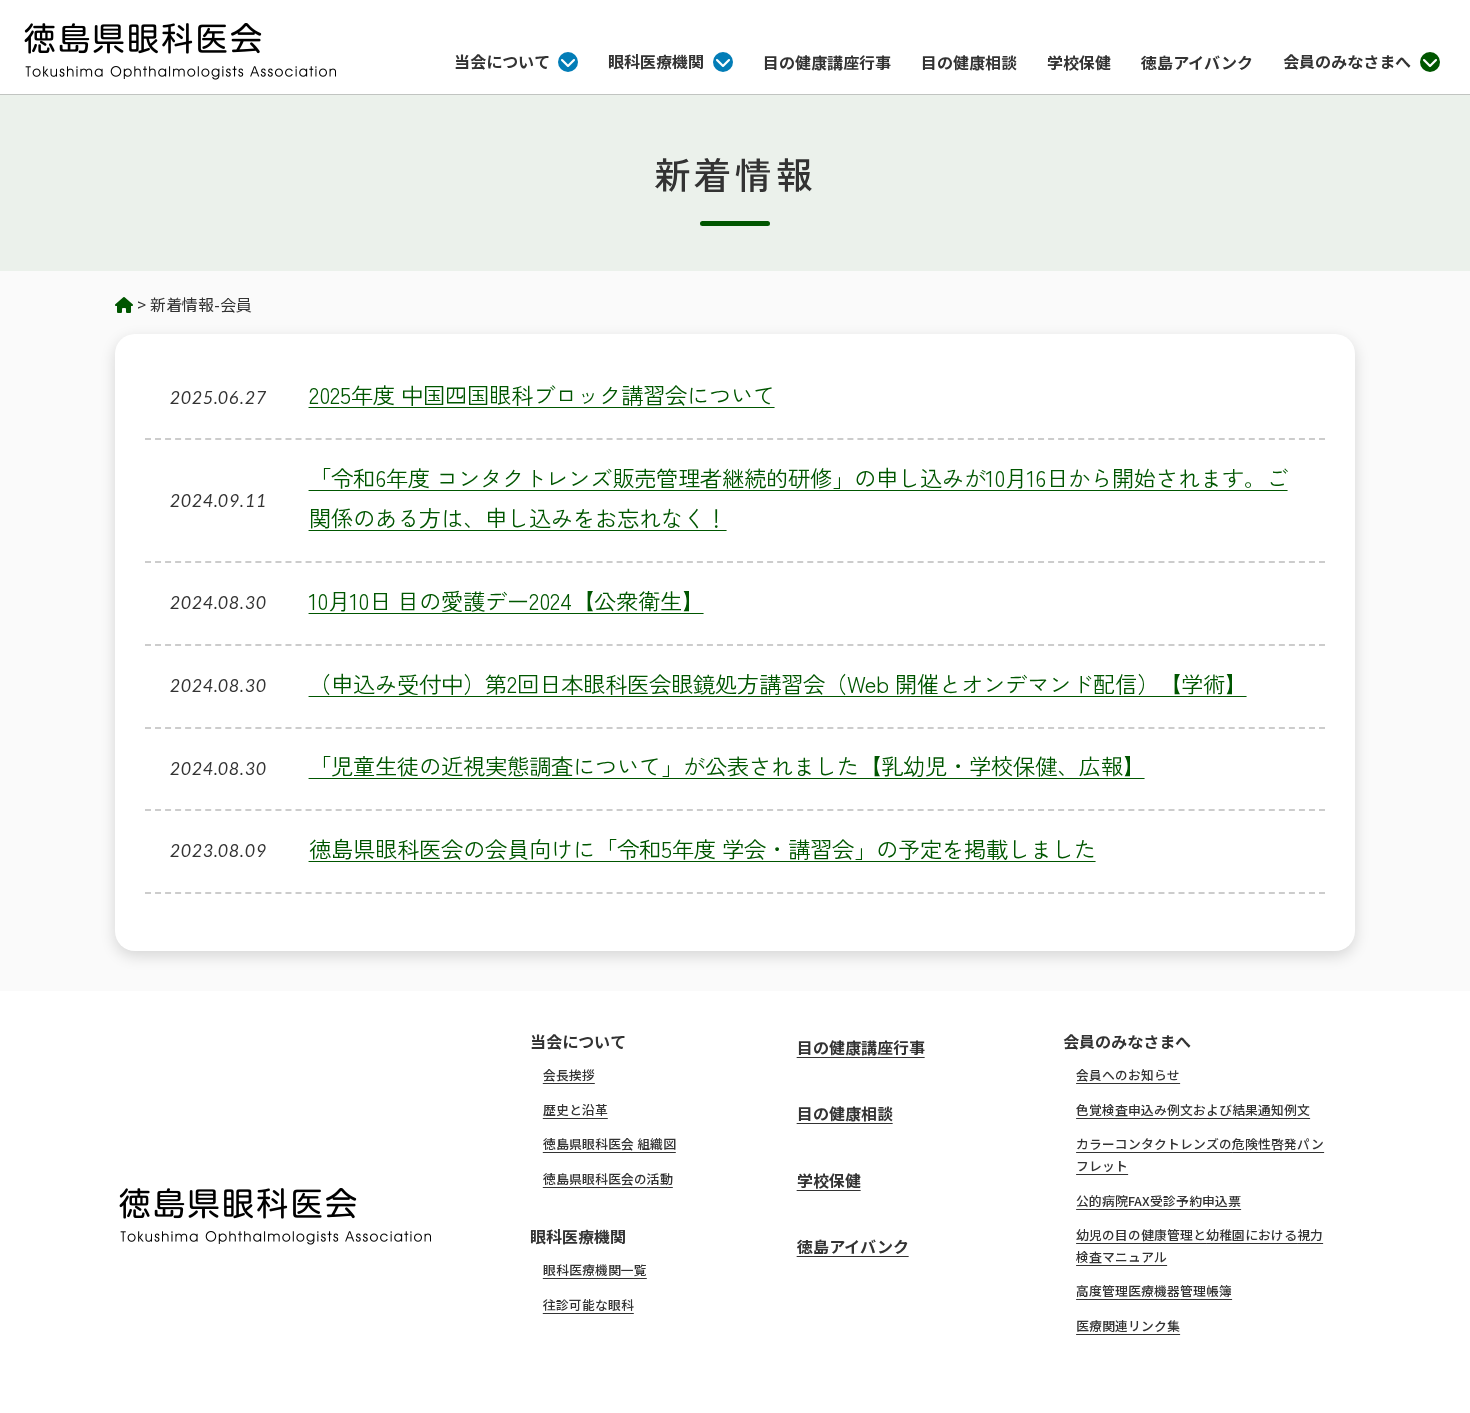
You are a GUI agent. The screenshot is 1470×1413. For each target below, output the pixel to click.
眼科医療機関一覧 (595, 1269)
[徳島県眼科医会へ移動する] (124, 304)
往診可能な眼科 (588, 1304)
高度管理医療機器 (1154, 1290)
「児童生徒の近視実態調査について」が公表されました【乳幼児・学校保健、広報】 (727, 765)
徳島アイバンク (1197, 62)
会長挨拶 (569, 1074)
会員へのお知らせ (1128, 1074)
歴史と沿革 (575, 1109)
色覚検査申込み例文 (1193, 1109)
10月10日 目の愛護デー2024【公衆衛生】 (506, 600)
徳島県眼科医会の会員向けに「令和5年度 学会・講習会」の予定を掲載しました (702, 848)
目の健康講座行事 (827, 62)
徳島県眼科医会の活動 (608, 1178)
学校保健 (1079, 62)
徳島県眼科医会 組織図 (609, 1143)
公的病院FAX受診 (1158, 1200)
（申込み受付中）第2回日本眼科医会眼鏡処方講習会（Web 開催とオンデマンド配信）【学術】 (778, 683)
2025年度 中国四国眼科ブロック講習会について (542, 394)
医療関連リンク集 (1128, 1325)
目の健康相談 (969, 62)
